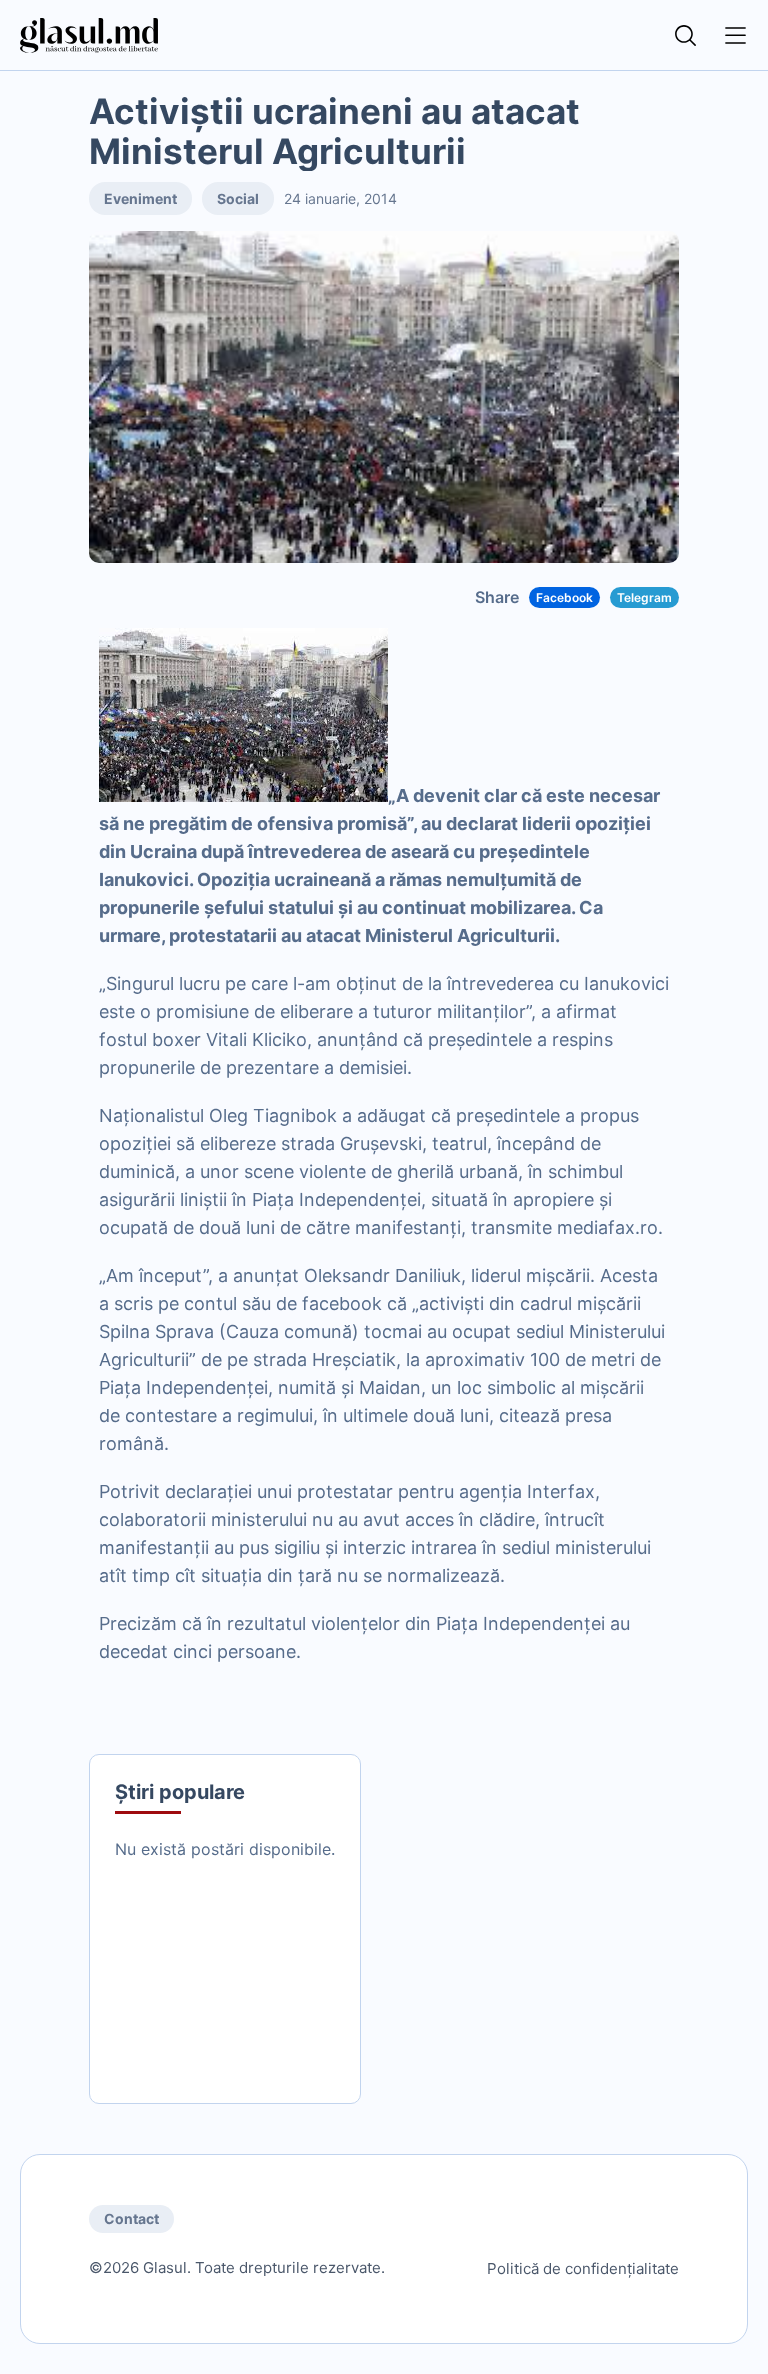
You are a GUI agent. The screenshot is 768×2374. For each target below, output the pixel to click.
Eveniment (140, 198)
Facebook (564, 597)
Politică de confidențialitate (583, 2268)
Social (238, 198)
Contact (131, 2218)
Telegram (644, 597)
